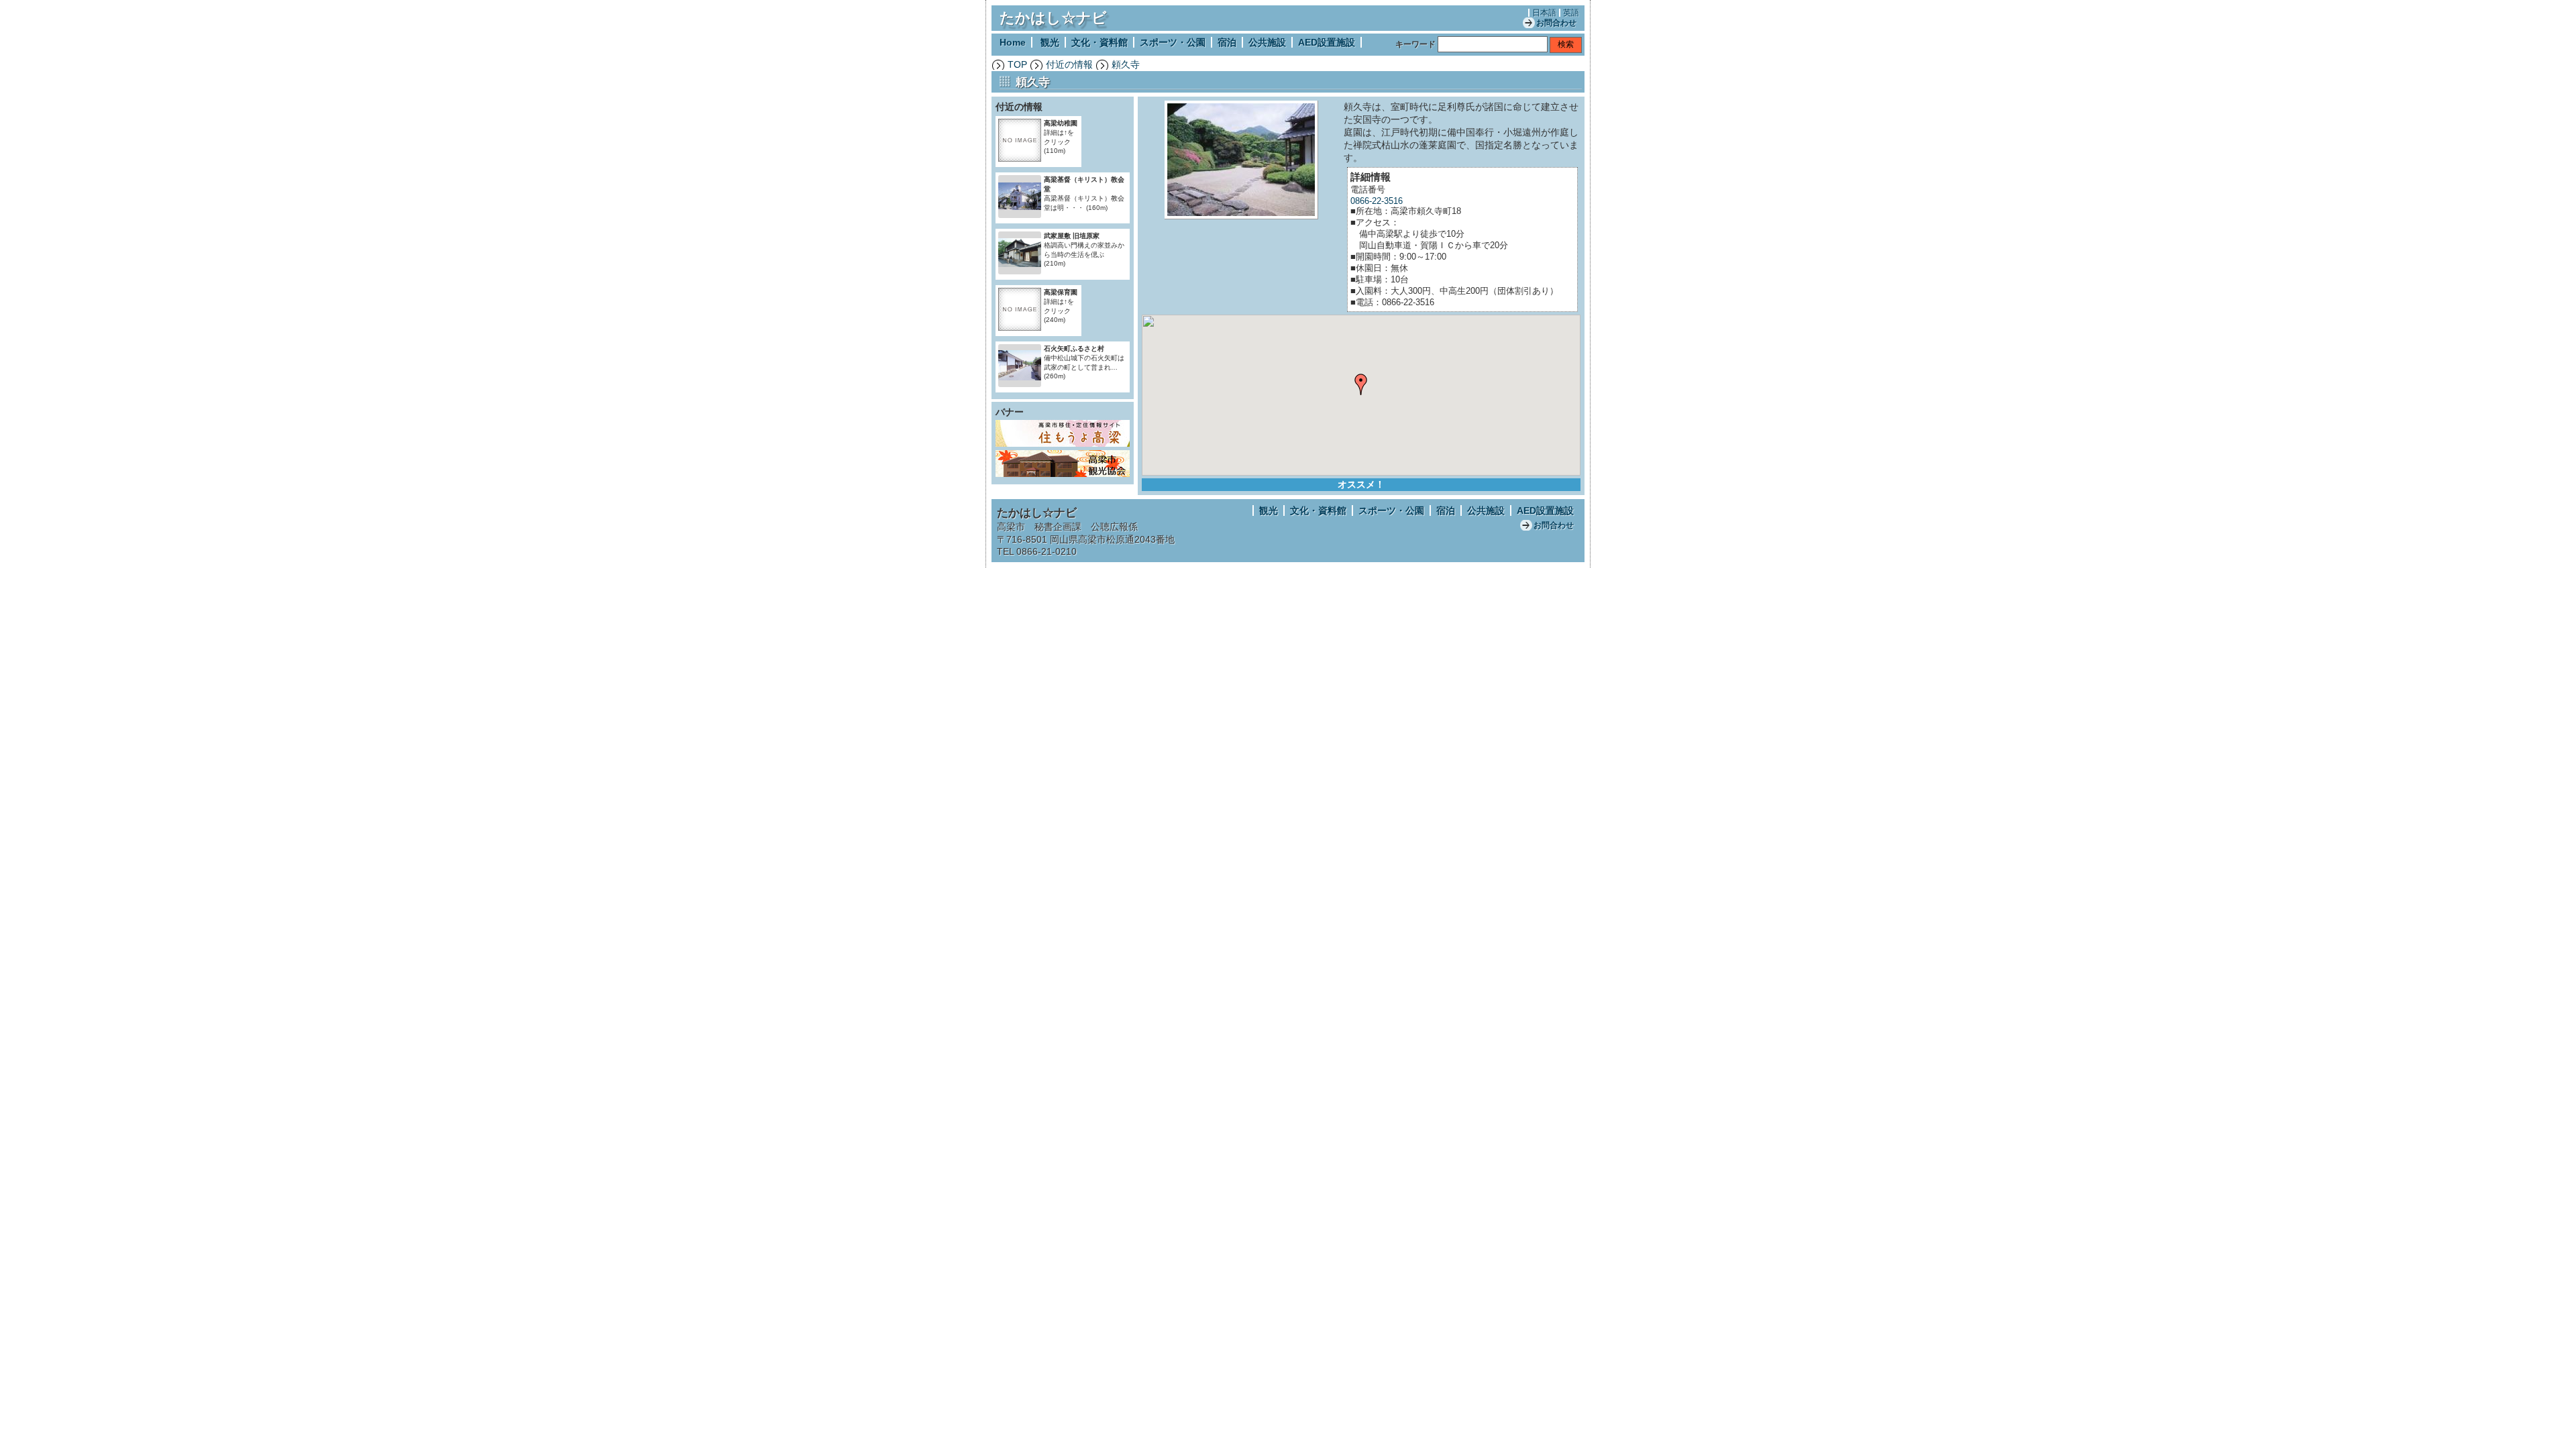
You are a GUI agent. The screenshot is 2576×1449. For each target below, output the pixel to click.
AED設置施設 (1327, 42)
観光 (1050, 42)
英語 (1571, 13)
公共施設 (1267, 42)
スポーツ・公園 (1173, 42)
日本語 (1544, 13)
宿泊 (1227, 42)
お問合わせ (1556, 23)
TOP (1017, 64)
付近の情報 (1069, 64)
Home (1013, 42)
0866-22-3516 (1377, 201)
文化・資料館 (1099, 42)
